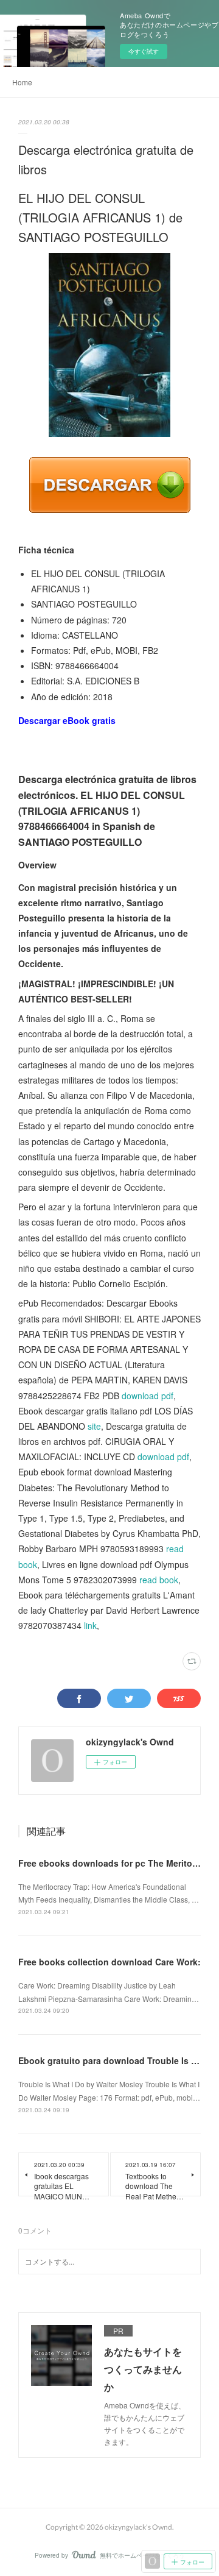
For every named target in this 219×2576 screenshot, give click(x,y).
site (94, 1426)
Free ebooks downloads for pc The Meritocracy (116, 1863)
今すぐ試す (144, 51)
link (90, 1625)
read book (159, 1580)
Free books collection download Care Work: (109, 1962)
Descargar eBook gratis (67, 720)
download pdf (148, 1396)
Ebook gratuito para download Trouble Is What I (118, 2060)
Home (22, 82)
